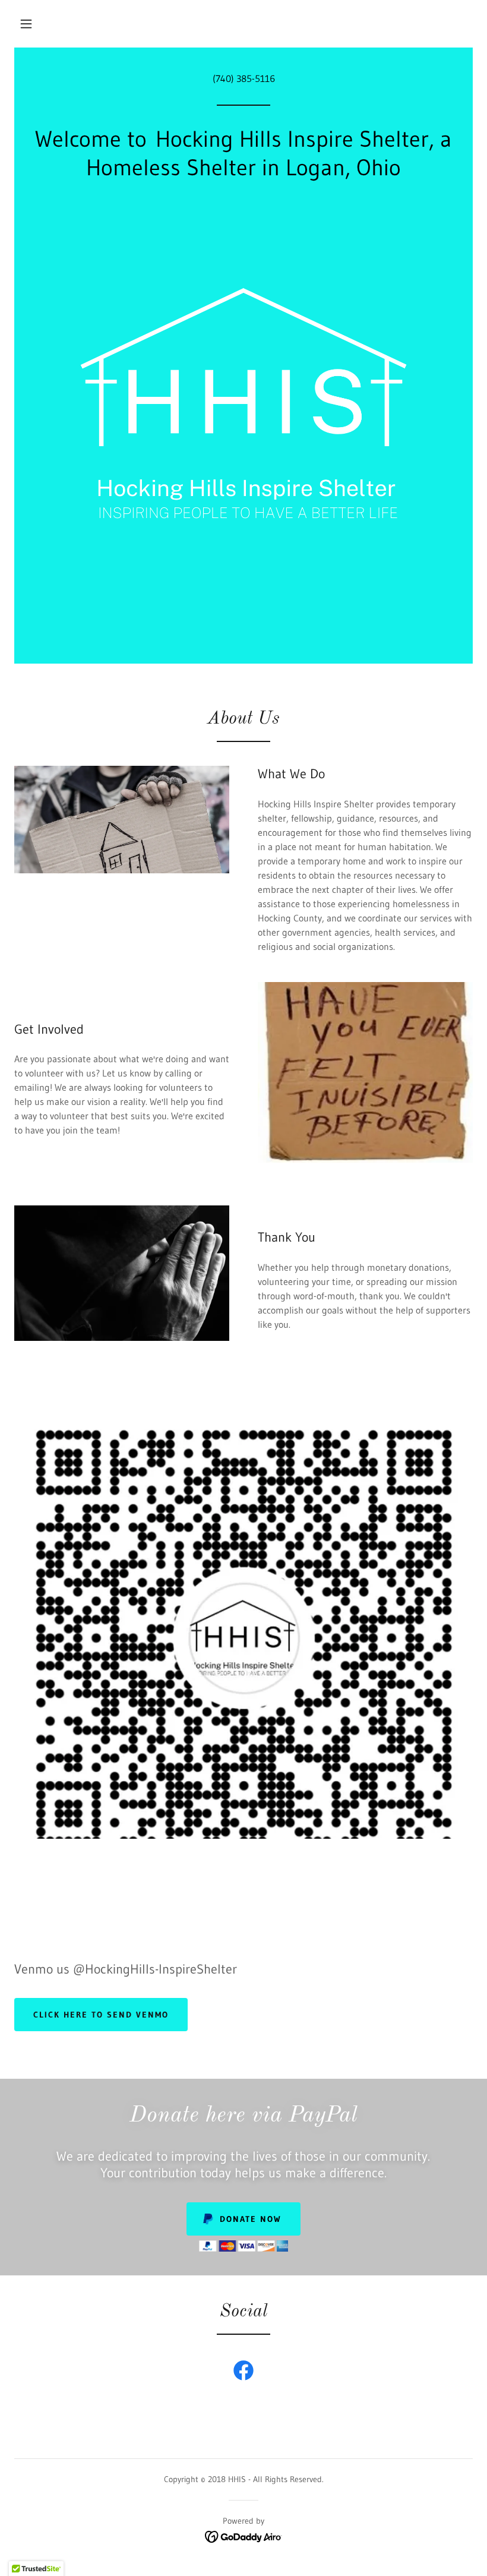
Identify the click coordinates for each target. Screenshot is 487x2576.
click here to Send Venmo (101, 2015)
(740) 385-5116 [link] (244, 78)
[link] (243, 2373)
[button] (26, 24)
